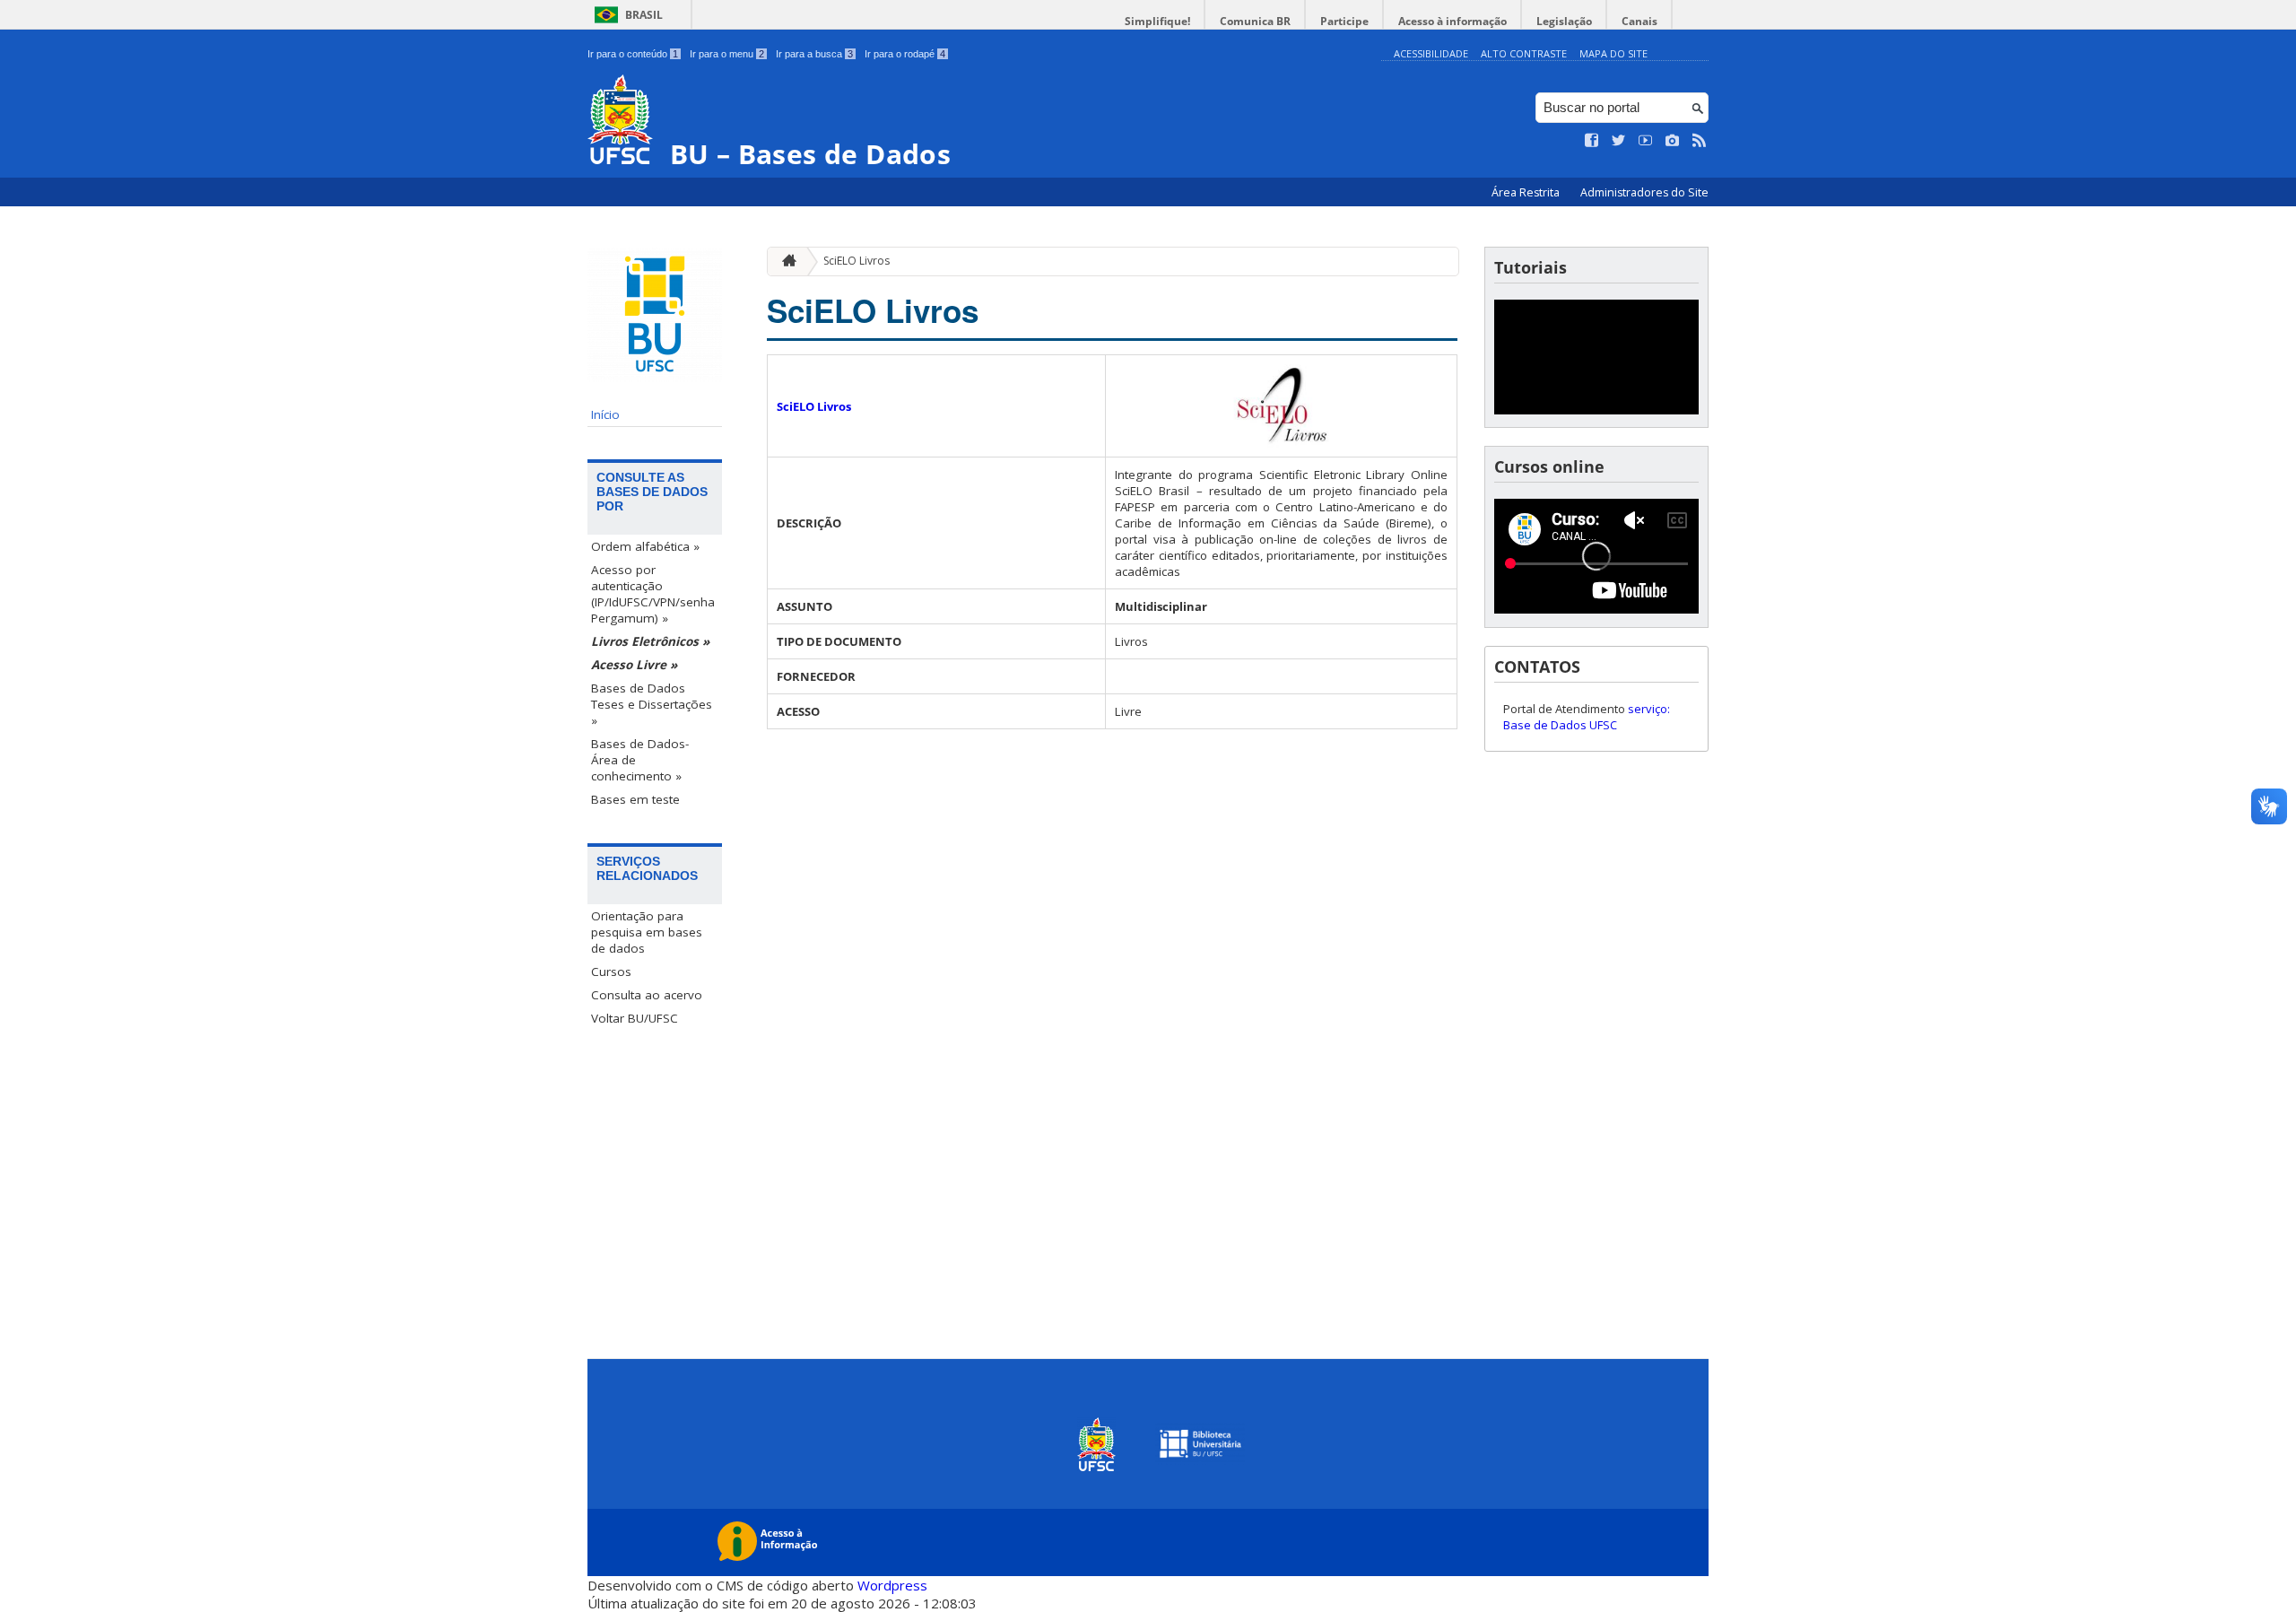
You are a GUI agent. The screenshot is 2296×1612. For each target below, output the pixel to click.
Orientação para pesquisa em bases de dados (647, 932)
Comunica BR (1255, 21)
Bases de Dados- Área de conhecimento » (640, 760)
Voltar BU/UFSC (635, 1018)
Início (605, 414)
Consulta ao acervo (647, 995)
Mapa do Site (1613, 53)
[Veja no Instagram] (1673, 141)
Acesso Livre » (634, 665)
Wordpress (892, 1585)
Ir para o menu (727, 54)
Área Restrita (1527, 192)
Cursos (611, 972)
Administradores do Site (1644, 192)
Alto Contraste (1524, 53)
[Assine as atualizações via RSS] (1700, 141)
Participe (1344, 21)
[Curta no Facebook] (1592, 141)
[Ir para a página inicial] (785, 261)
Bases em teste (635, 799)
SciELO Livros (857, 261)
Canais (1639, 21)
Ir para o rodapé (905, 54)
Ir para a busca (814, 54)
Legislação (1564, 21)
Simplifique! (1157, 21)
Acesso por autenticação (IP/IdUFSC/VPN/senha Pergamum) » (653, 594)
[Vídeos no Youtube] (1646, 141)
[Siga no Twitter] (1619, 141)
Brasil (644, 15)
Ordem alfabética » (645, 546)
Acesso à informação (1452, 21)
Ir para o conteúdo (633, 54)
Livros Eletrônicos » (650, 641)
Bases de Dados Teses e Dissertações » (652, 704)
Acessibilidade (1431, 53)
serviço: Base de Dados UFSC (1587, 717)
